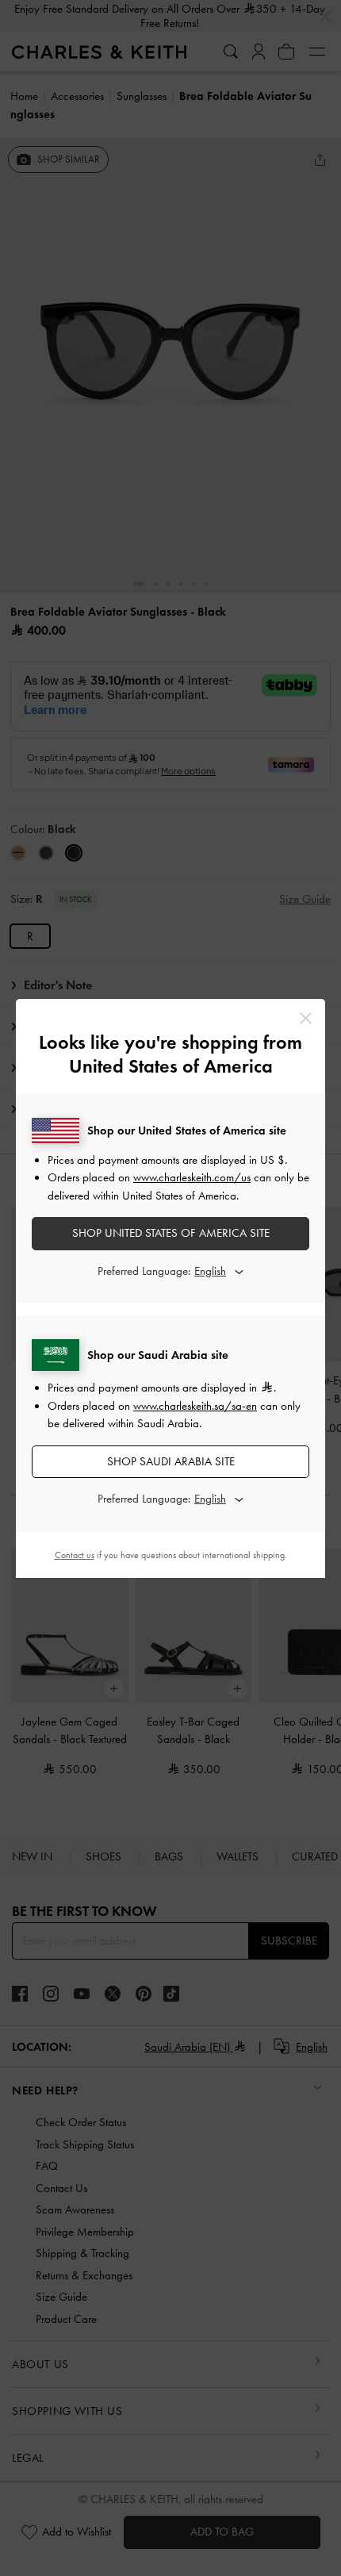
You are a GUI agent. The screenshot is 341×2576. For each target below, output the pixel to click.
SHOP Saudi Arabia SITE (171, 1461)
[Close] (306, 1018)
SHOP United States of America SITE (171, 1233)
